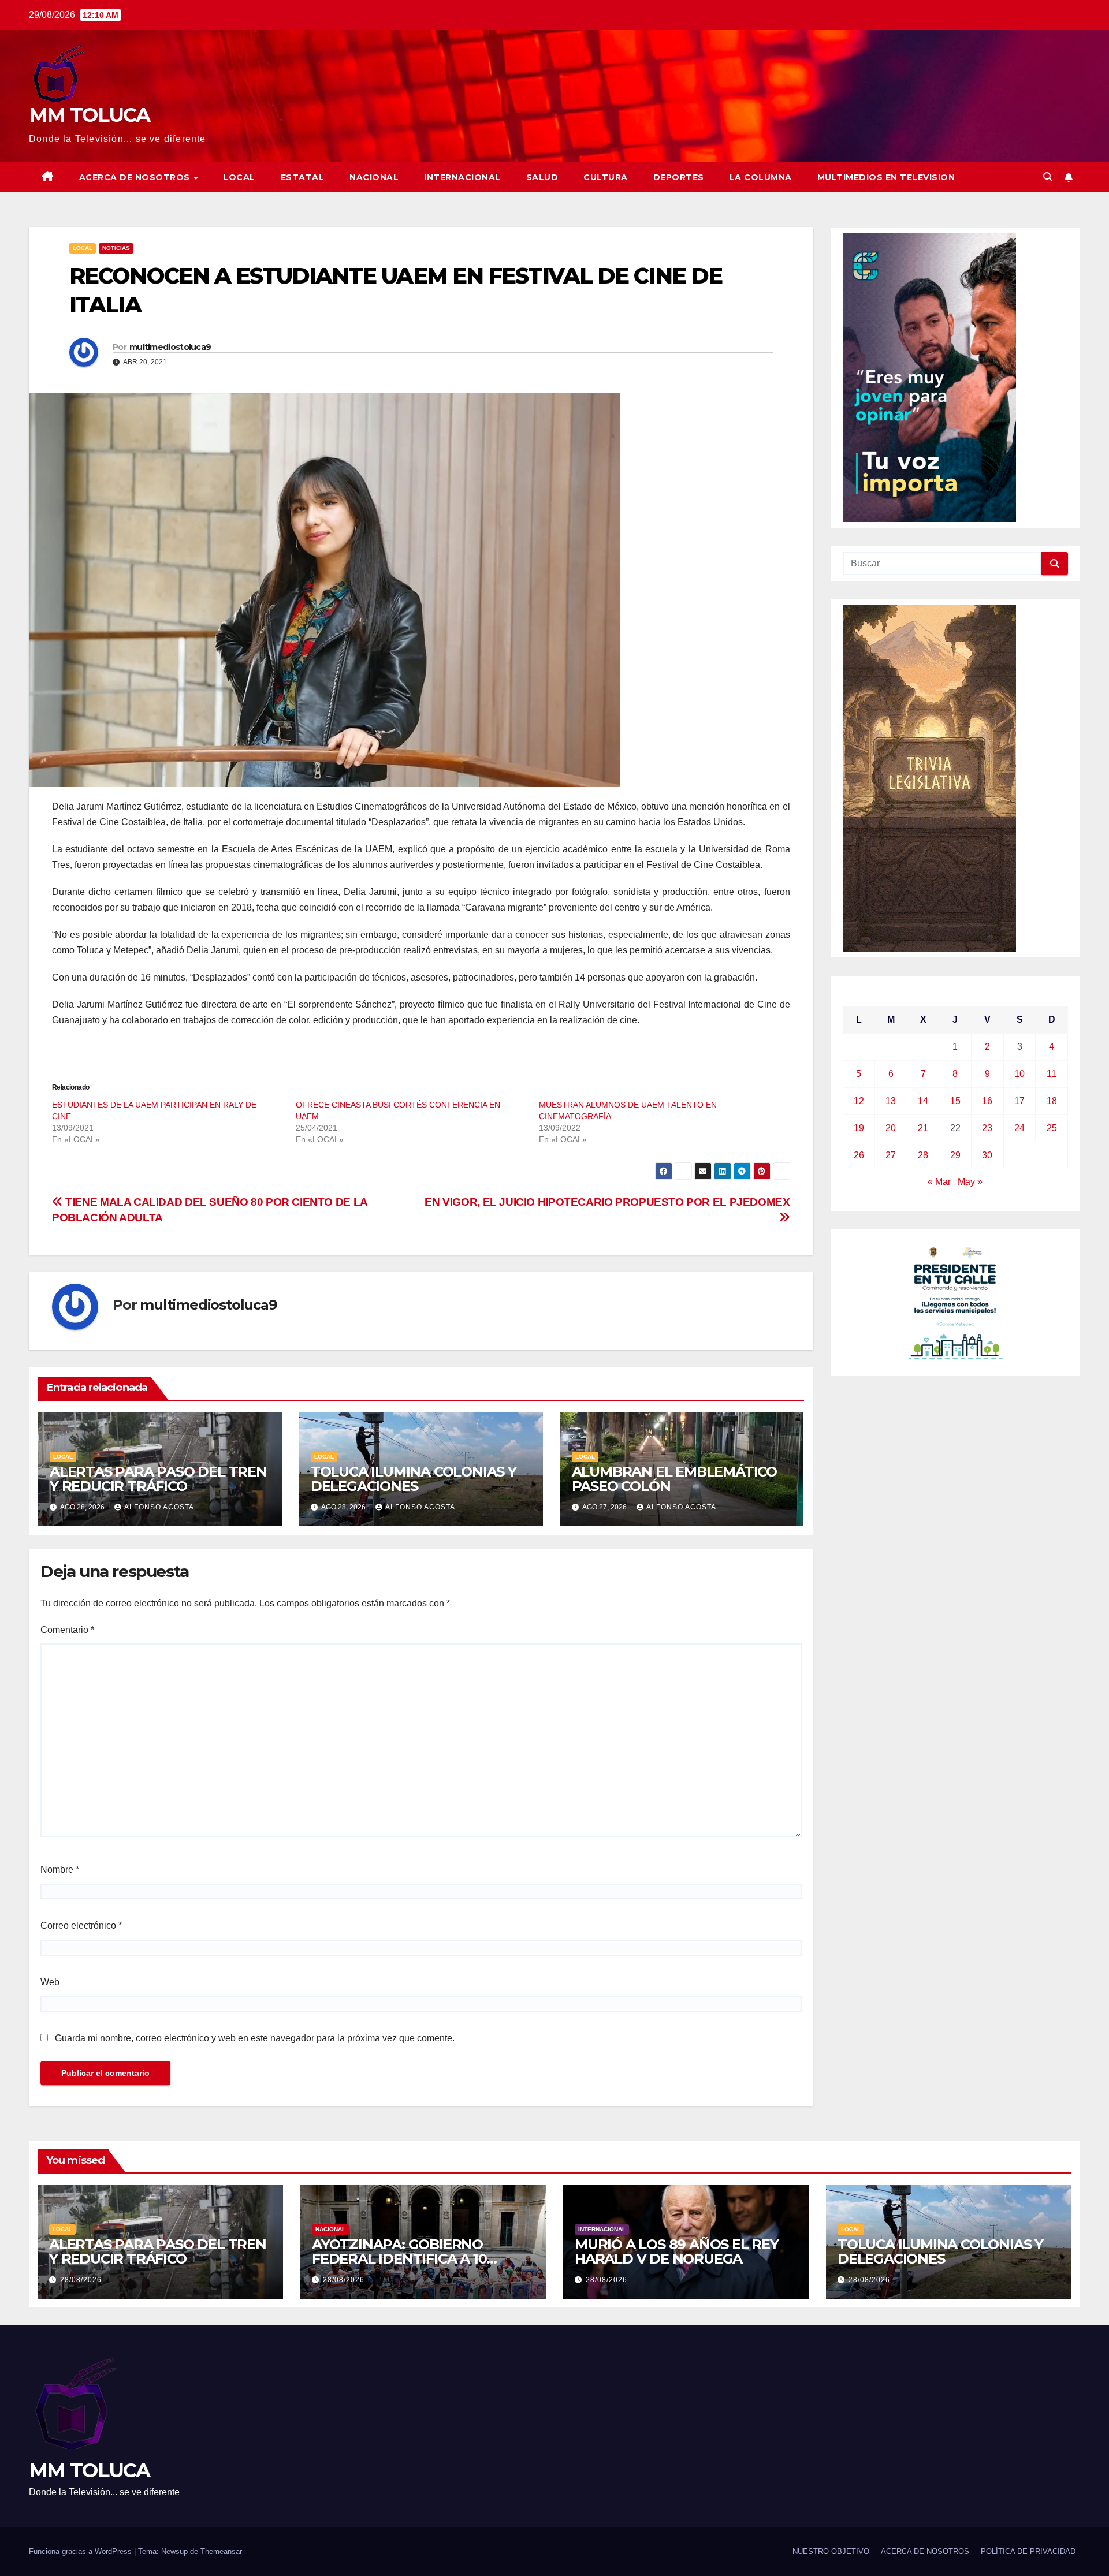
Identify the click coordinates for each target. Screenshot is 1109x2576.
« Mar (939, 1182)
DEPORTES (679, 177)
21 (923, 1128)
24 (1019, 1128)
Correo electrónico (81, 1926)
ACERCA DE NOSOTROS (136, 177)
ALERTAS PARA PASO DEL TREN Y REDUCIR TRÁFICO (158, 1479)
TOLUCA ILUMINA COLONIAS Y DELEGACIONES (414, 1479)
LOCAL (239, 177)
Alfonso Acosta (159, 1507)
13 (891, 1101)
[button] (1048, 177)
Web (50, 1982)
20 (891, 1128)
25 (1052, 1128)
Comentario (67, 1630)
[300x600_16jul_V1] (929, 778)
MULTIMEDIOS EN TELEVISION (886, 177)
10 (1019, 1074)
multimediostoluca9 (170, 347)
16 (987, 1101)
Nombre (60, 1869)
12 (859, 1101)
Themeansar (221, 2551)
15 (955, 1101)
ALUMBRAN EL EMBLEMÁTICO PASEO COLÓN (674, 1479)
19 (859, 1128)
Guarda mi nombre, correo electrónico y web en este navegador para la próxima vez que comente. (255, 2038)
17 (1019, 1101)
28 (923, 1155)
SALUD (542, 177)
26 (859, 1155)
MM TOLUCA (90, 115)
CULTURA (606, 177)
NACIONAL (374, 177)
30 (987, 1155)
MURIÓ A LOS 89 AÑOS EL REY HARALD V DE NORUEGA (677, 2251)
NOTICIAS (116, 248)
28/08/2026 (81, 2280)
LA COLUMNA (761, 177)
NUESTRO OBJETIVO (831, 2551)
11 (1052, 1074)
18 (1052, 1101)
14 (923, 1101)
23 (987, 1128)
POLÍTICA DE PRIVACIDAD (1028, 2551)
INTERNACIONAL (462, 177)
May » (970, 1182)
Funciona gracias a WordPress (81, 2551)
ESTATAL (303, 177)
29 (955, 1155)
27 (891, 1155)
